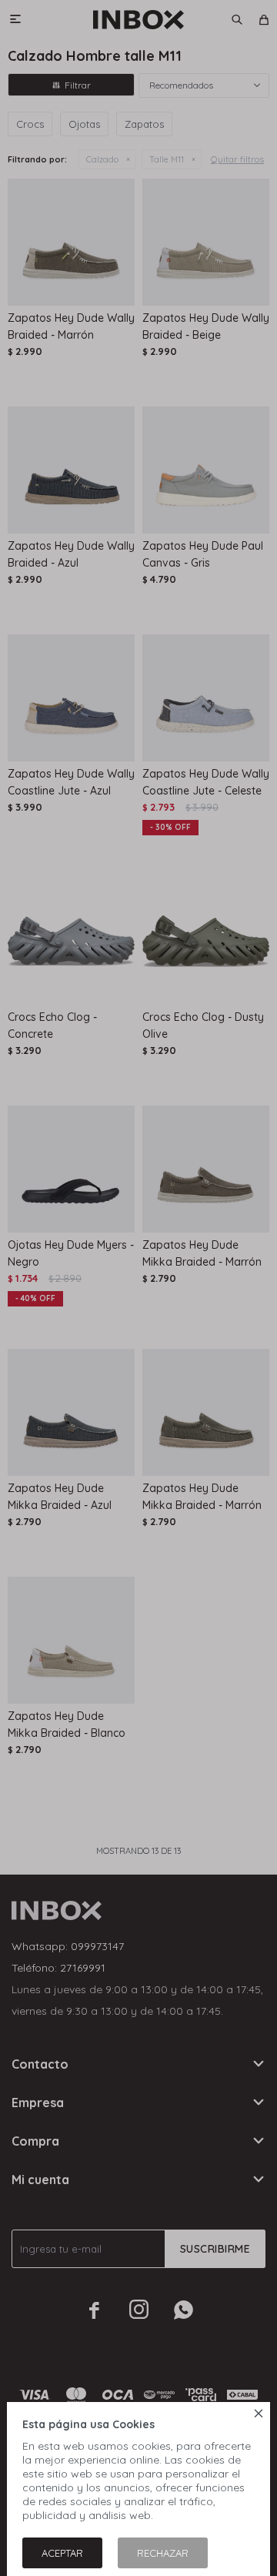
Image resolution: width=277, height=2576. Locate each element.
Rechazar (163, 2553)
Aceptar (62, 2553)
